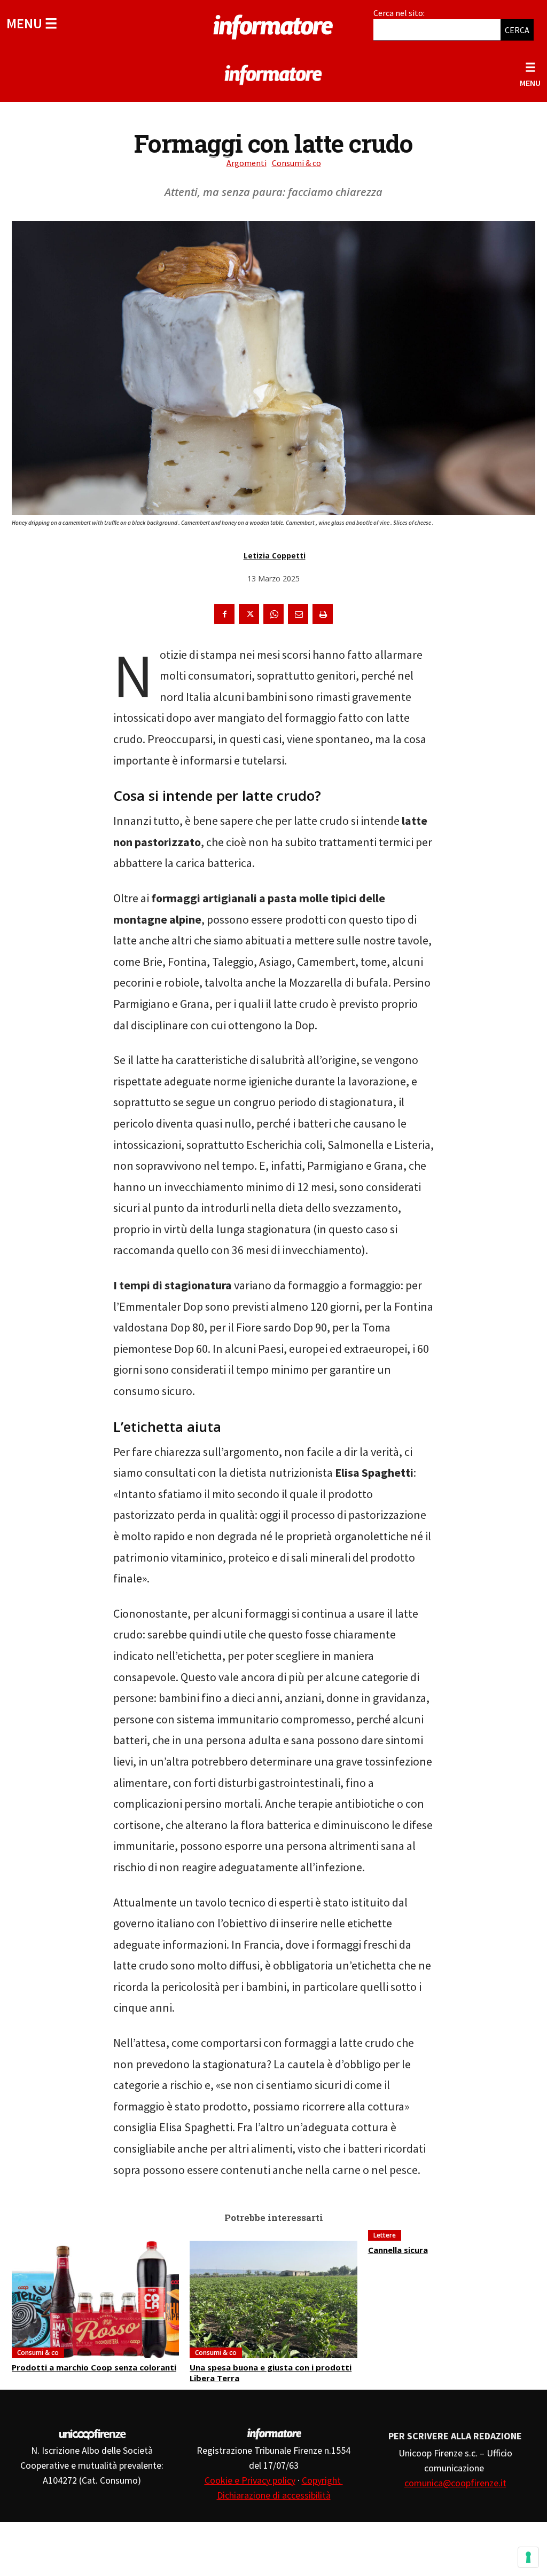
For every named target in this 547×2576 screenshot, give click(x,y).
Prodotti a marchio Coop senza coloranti (94, 2367)
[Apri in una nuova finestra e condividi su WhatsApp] (273, 614)
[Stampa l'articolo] (323, 614)
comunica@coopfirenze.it (455, 2483)
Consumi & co (296, 163)
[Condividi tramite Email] (298, 614)
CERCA (517, 30)
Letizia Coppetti (275, 556)
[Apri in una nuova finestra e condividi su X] (249, 614)
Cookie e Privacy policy (250, 2480)
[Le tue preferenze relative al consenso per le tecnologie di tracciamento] (528, 2557)
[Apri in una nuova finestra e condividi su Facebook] (224, 614)
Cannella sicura (398, 2250)
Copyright (322, 2480)
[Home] (273, 25)
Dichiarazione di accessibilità (274, 2495)
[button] (32, 23)
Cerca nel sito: (399, 13)
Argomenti (247, 163)
